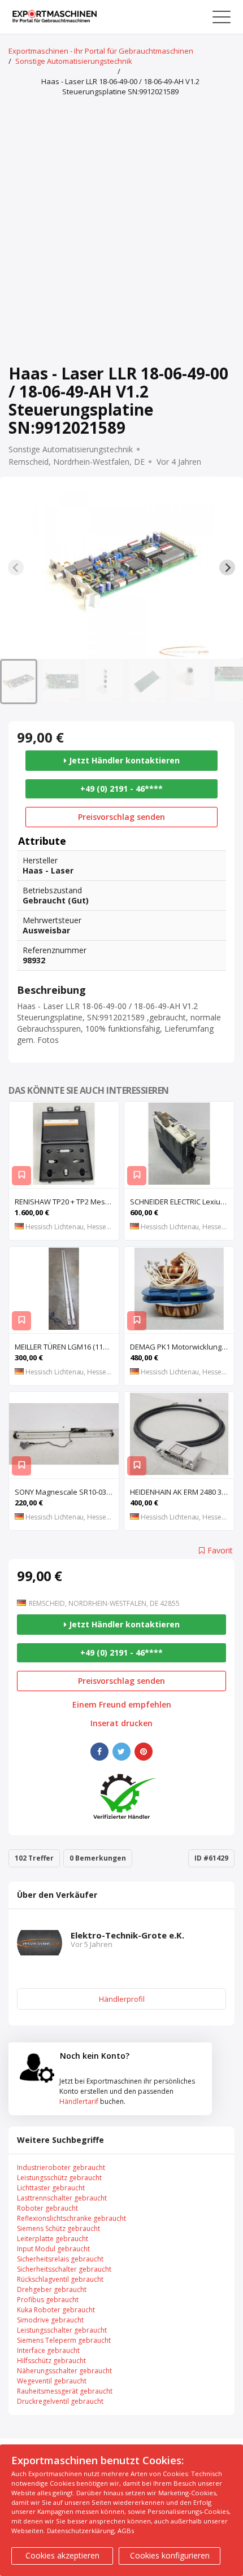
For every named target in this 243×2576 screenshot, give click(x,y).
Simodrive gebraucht (50, 2320)
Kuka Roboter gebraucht (56, 2310)
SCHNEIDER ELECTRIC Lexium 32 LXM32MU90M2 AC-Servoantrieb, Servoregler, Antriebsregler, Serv (182, 1202)
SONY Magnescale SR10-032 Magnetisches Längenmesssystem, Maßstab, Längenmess (67, 1492)
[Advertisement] (121, 232)
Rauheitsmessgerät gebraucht (65, 2391)
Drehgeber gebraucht (52, 2289)
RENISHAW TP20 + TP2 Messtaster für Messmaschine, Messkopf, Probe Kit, (67, 1202)
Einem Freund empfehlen (122, 1705)
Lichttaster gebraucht (51, 2188)
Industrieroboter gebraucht (61, 2167)
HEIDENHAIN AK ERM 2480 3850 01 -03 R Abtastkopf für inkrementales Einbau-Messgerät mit (182, 1492)
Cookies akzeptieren (62, 2555)
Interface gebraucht (48, 2350)
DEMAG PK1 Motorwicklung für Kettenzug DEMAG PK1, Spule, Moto (182, 1347)
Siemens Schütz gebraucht (58, 2228)
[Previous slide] (16, 567)
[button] (19, 682)
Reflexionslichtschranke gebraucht (71, 2218)
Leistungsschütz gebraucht (59, 2178)
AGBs (126, 2531)
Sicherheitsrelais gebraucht (60, 2259)
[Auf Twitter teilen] (121, 1752)
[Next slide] (227, 567)
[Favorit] (21, 1176)
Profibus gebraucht (48, 2300)
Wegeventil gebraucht (52, 2381)
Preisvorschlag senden (121, 817)
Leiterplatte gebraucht (53, 2239)
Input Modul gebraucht (53, 2249)
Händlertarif (79, 2101)
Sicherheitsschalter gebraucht (64, 2269)
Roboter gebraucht (47, 2208)
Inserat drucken (121, 1723)
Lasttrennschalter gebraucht (62, 2198)
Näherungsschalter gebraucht (64, 2371)
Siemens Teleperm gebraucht (64, 2340)
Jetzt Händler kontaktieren (123, 760)
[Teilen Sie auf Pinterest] (144, 1752)
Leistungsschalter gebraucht (62, 2330)
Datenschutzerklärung (81, 2531)
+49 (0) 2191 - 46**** (121, 789)
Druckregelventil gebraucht (60, 2401)
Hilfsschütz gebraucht (51, 2361)
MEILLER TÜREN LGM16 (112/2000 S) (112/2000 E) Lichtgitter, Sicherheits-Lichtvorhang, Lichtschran (67, 1347)
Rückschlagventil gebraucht (60, 2279)
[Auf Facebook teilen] (99, 1752)
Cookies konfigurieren (170, 2555)
